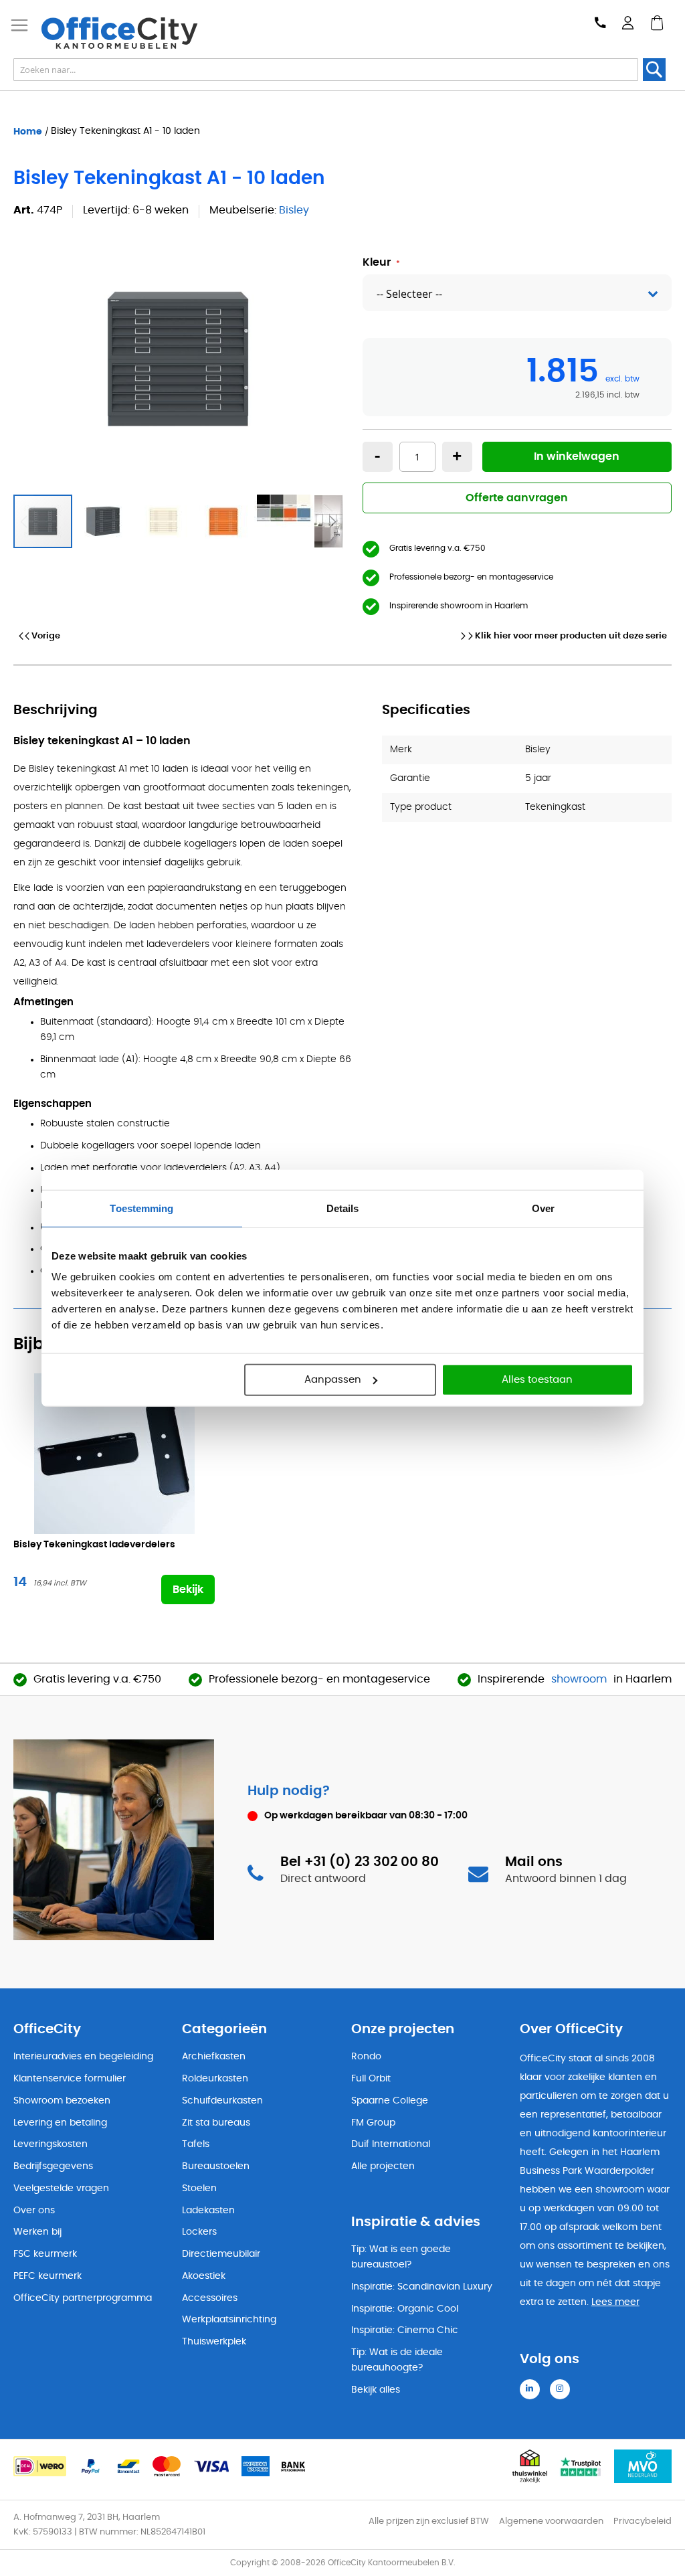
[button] (104, 521)
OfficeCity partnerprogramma (83, 2298)
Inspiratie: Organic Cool (405, 2309)
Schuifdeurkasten (222, 2101)
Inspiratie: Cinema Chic (405, 2330)
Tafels (196, 2144)
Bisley (294, 210)
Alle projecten (383, 2166)
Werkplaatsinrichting (229, 2320)
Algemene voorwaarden (551, 2521)
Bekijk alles (376, 2390)
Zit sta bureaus (216, 2123)
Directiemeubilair (221, 2254)
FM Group (373, 2123)
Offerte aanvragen (517, 498)
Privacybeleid (643, 2521)
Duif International (391, 2144)
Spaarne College (390, 2101)
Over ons (34, 2211)
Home (28, 131)
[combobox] (326, 70)
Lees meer (615, 2302)
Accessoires (210, 2298)
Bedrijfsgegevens (53, 2166)
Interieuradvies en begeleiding (83, 2057)
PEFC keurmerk (47, 2276)
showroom (579, 1679)
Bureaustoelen (216, 2166)
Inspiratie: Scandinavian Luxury (422, 2287)
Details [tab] (343, 1208)
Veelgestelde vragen (61, 2188)
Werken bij (37, 2232)
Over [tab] (543, 1208)
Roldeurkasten (215, 2079)
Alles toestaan (537, 1380)
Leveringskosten (51, 2144)
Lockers (199, 2232)
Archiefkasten (214, 2057)
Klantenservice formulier (70, 2079)
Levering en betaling (60, 2123)
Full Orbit (371, 2079)
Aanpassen (333, 1380)
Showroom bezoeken (62, 2101)
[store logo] (128, 33)
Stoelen (199, 2188)
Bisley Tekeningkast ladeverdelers (94, 1545)
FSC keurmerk (45, 2254)
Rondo (366, 2057)
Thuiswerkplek (214, 2342)
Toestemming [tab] (141, 1208)
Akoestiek (204, 2276)
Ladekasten (208, 2211)
